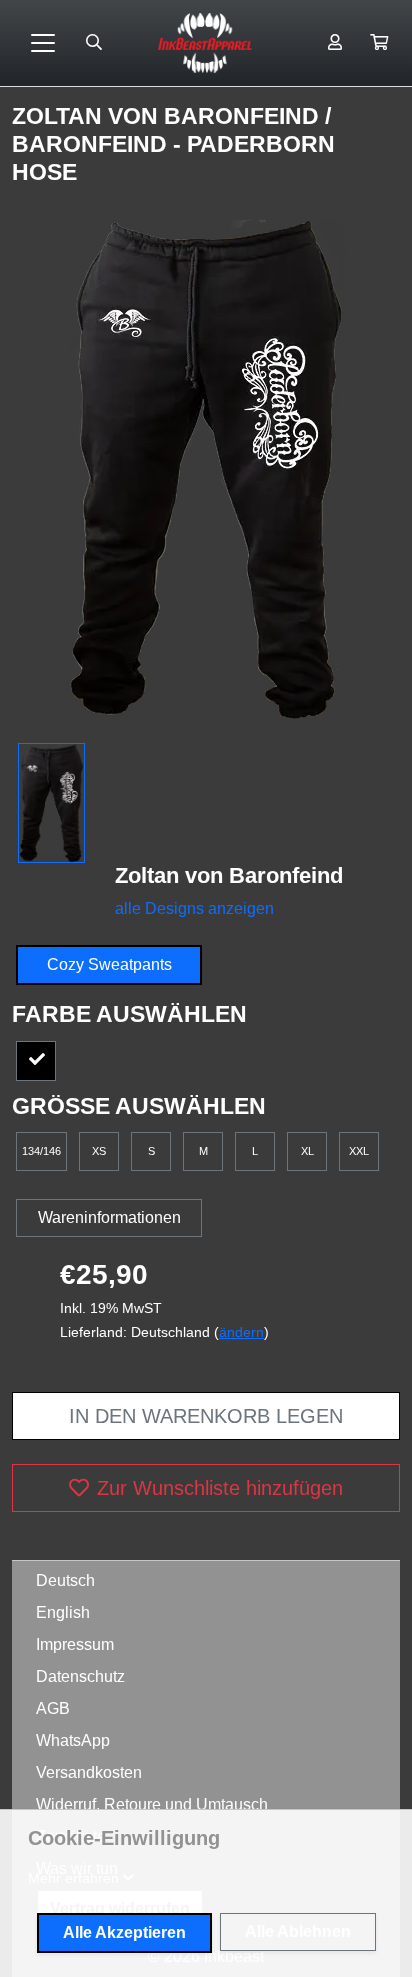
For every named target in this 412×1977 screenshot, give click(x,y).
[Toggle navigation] (43, 43)
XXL (359, 1151)
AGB (53, 1708)
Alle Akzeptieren (124, 1932)
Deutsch (65, 1580)
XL (307, 1151)
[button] (379, 43)
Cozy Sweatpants (109, 964)
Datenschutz (80, 1676)
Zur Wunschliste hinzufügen (220, 1488)
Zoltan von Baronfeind (168, 116)
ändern (241, 1332)
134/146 (41, 1151)
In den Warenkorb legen (206, 1416)
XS (99, 1151)
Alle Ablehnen (298, 1931)
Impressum (75, 1644)
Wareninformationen (109, 1217)
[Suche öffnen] (94, 43)
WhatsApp (73, 1740)
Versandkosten (89, 1772)
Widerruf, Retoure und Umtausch (152, 1804)
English (63, 1612)
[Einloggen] (335, 43)
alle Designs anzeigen (194, 908)
